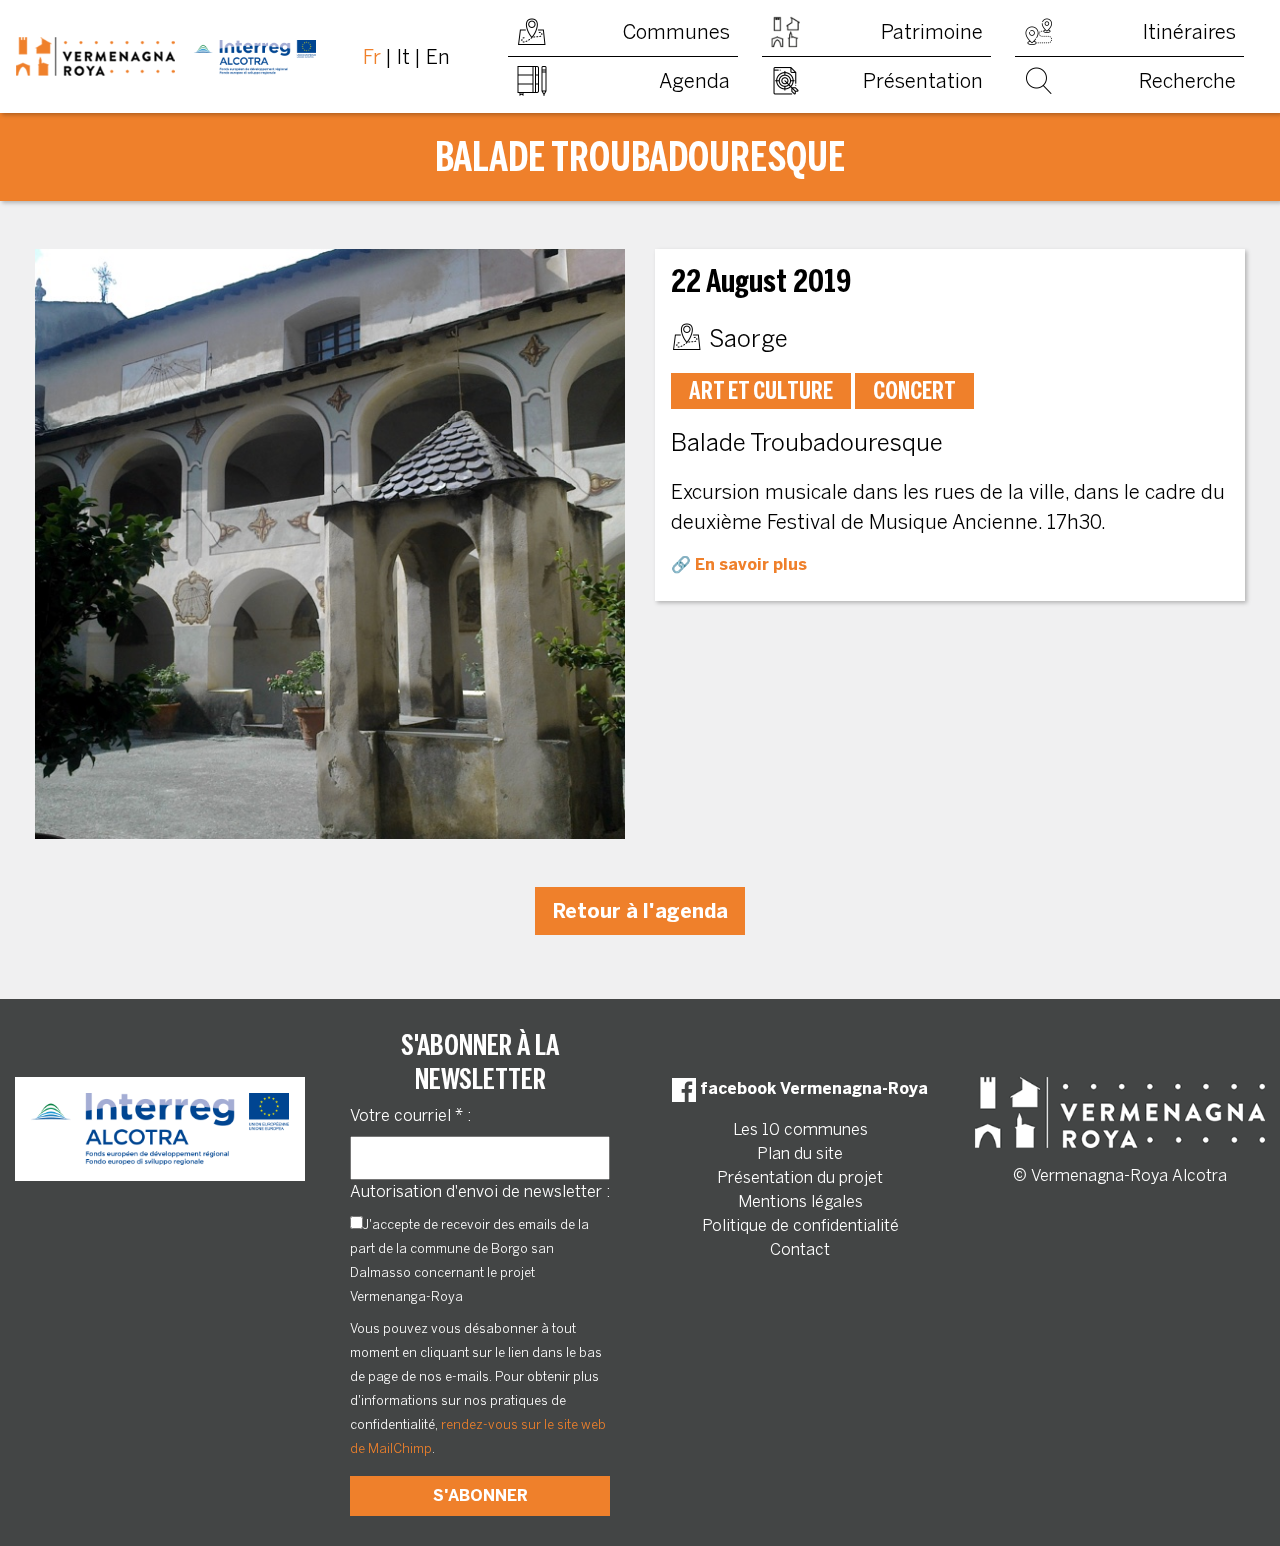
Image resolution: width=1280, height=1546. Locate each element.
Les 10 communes (800, 1129)
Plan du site (800, 1153)
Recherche (1187, 81)
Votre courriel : (410, 1115)
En (438, 57)
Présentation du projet (800, 1177)
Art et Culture (761, 390)
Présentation (923, 81)
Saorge (748, 338)
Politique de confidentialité (800, 1225)
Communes (676, 32)
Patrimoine (932, 32)
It (403, 57)
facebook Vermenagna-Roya (812, 1088)
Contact (800, 1249)
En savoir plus (751, 564)
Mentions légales (800, 1201)
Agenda (694, 81)
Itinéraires (1189, 32)
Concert (914, 390)
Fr (372, 57)
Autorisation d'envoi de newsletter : (480, 1191)
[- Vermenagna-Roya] (166, 57)
